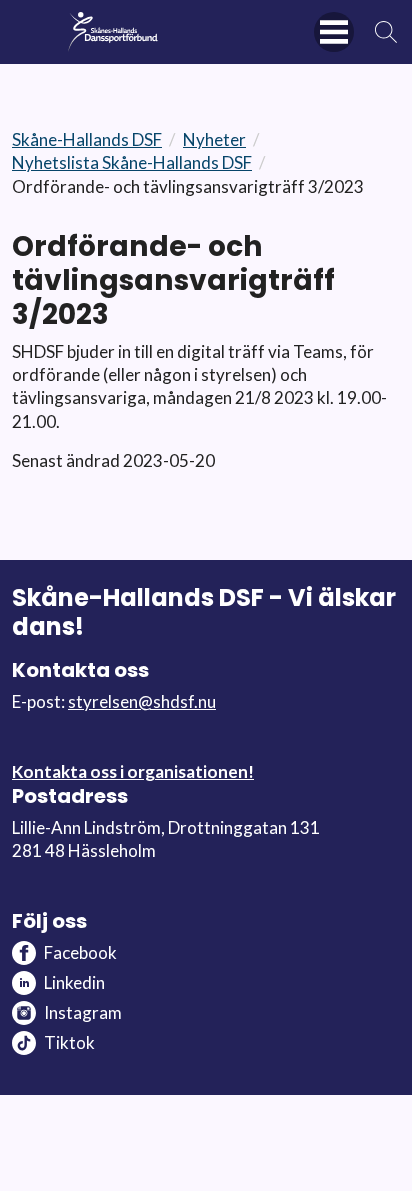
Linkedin (74, 982)
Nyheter (214, 139)
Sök (386, 32)
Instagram (83, 1012)
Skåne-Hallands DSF (87, 139)
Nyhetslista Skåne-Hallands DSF (132, 162)
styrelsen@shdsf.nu (142, 701)
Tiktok (69, 1042)
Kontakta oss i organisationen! (133, 771)
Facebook (80, 952)
